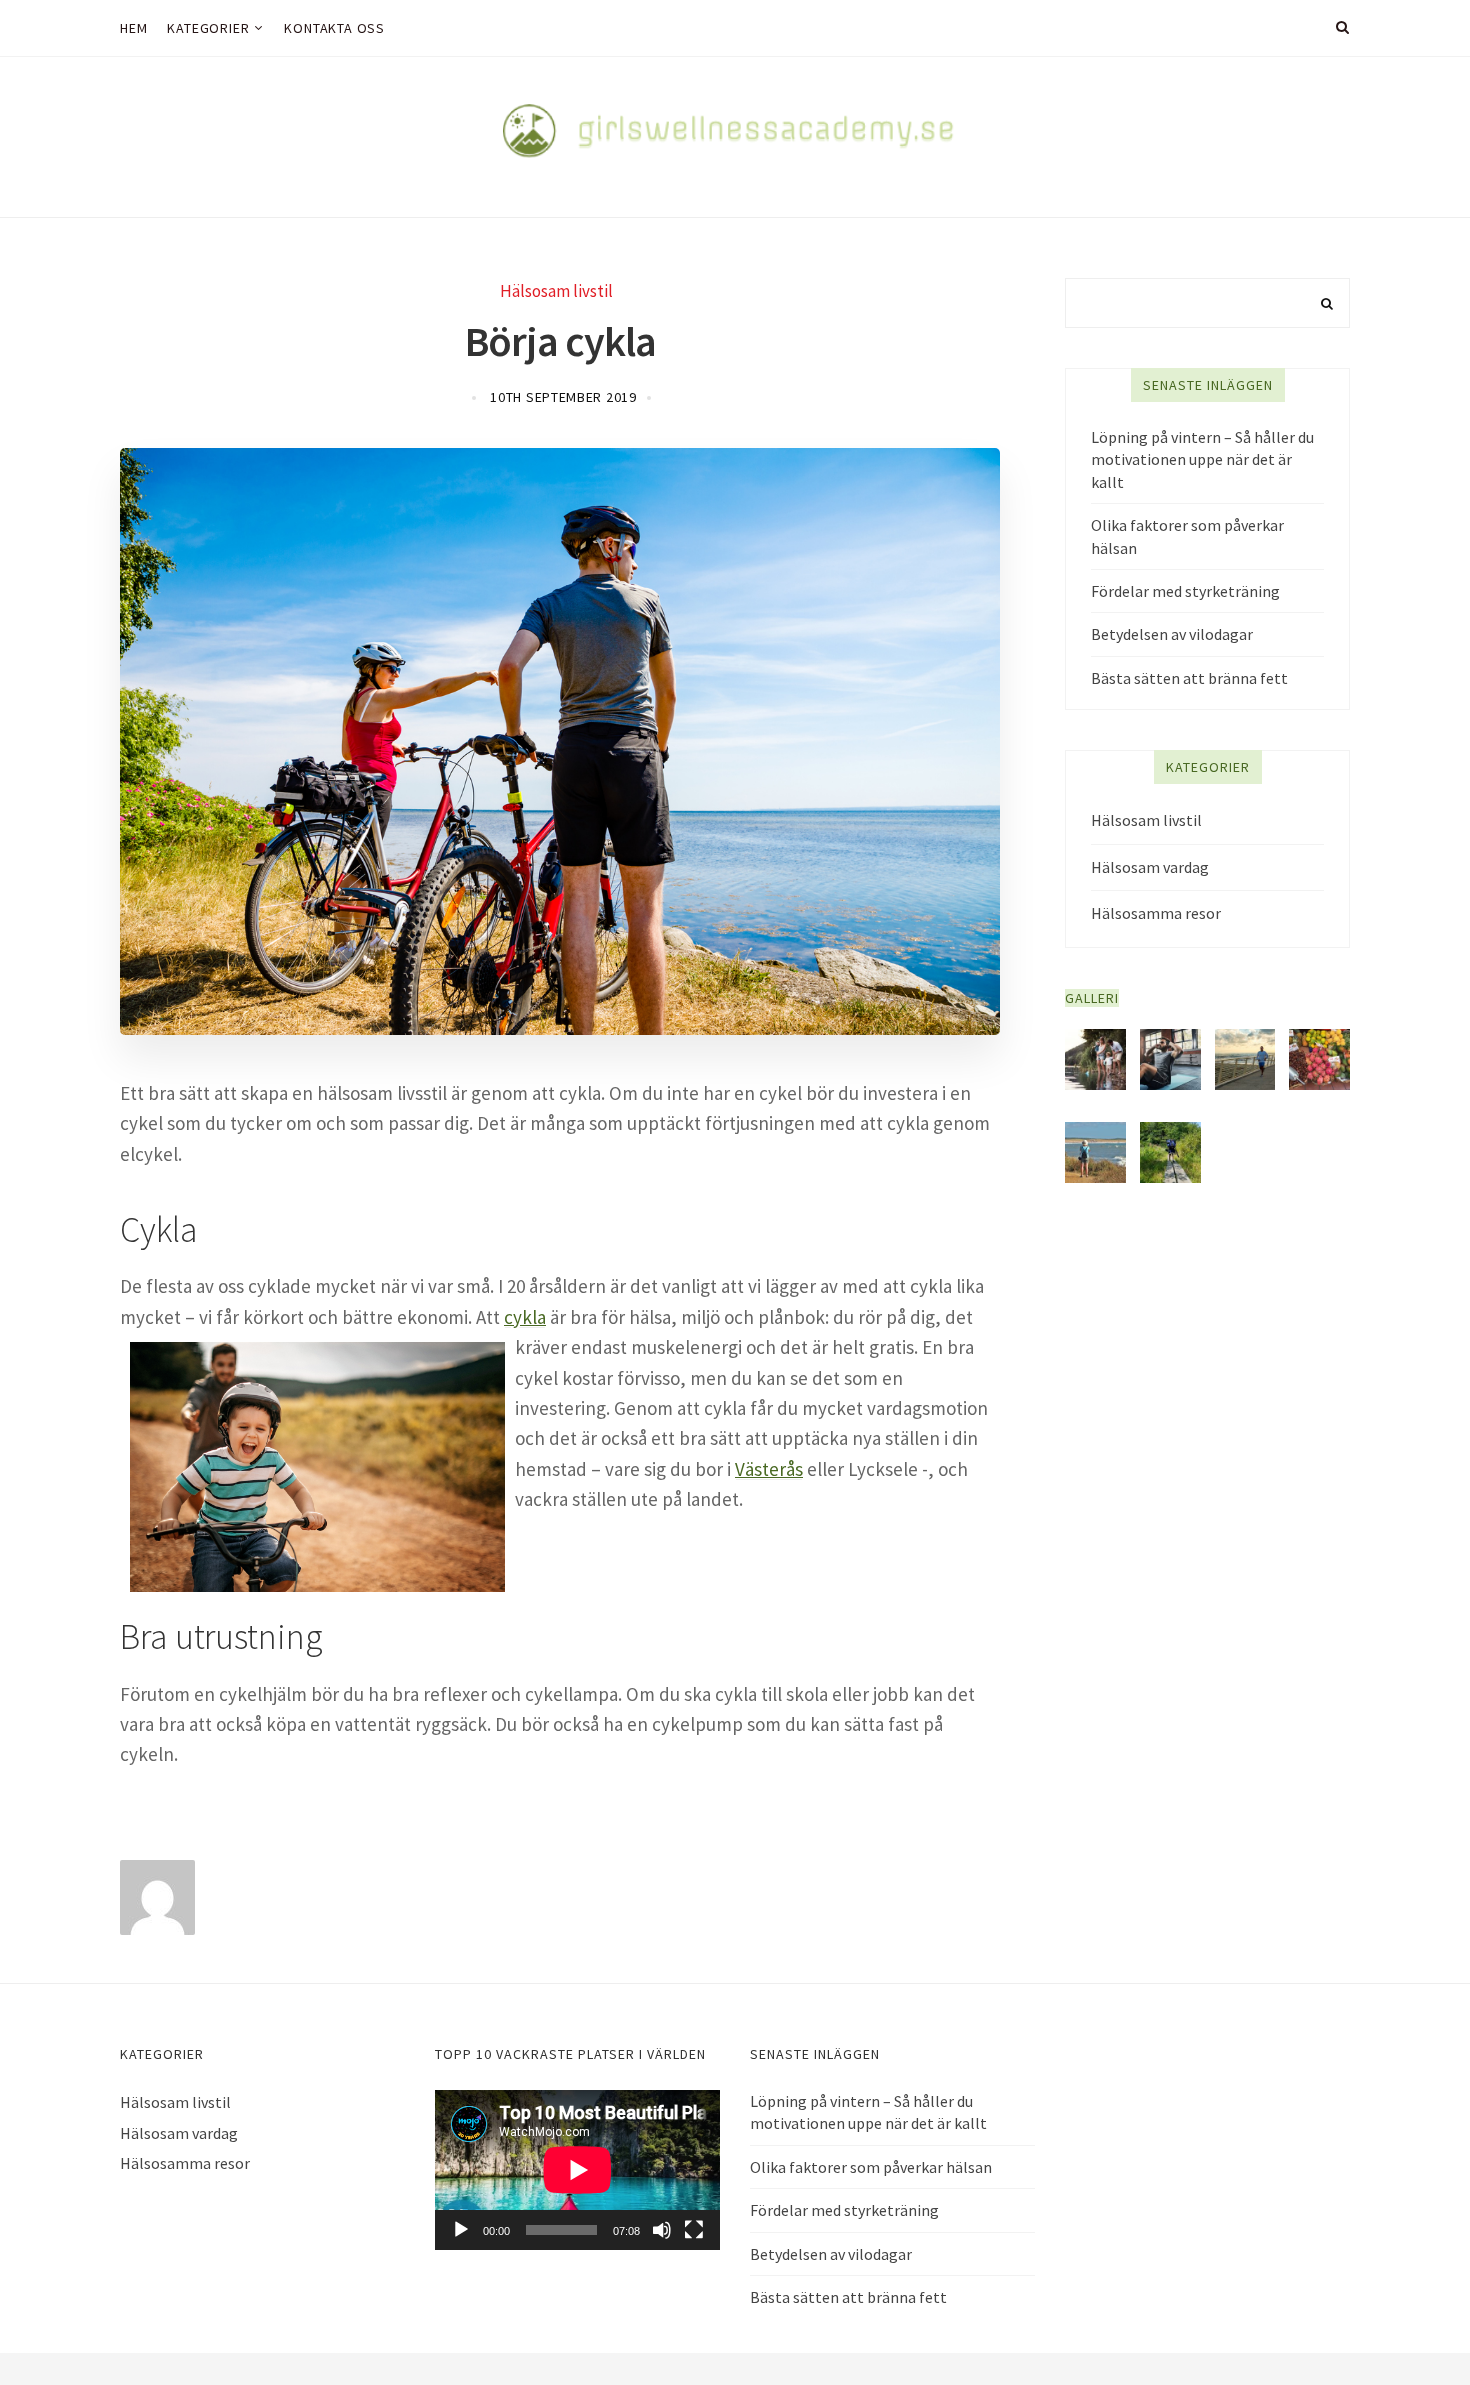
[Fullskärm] (694, 2230)
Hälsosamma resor (1156, 913)
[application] (577, 2170)
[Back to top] (1406, 2326)
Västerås (769, 1469)
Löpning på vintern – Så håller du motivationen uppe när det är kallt (1202, 459)
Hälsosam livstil (556, 291)
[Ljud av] (662, 2230)
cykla (525, 1317)
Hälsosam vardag (1150, 867)
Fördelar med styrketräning (1185, 591)
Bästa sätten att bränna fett (1189, 678)
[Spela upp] (461, 2230)
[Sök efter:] (1207, 303)
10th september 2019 (563, 397)
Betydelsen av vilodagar (1172, 634)
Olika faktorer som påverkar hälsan (1187, 536)
